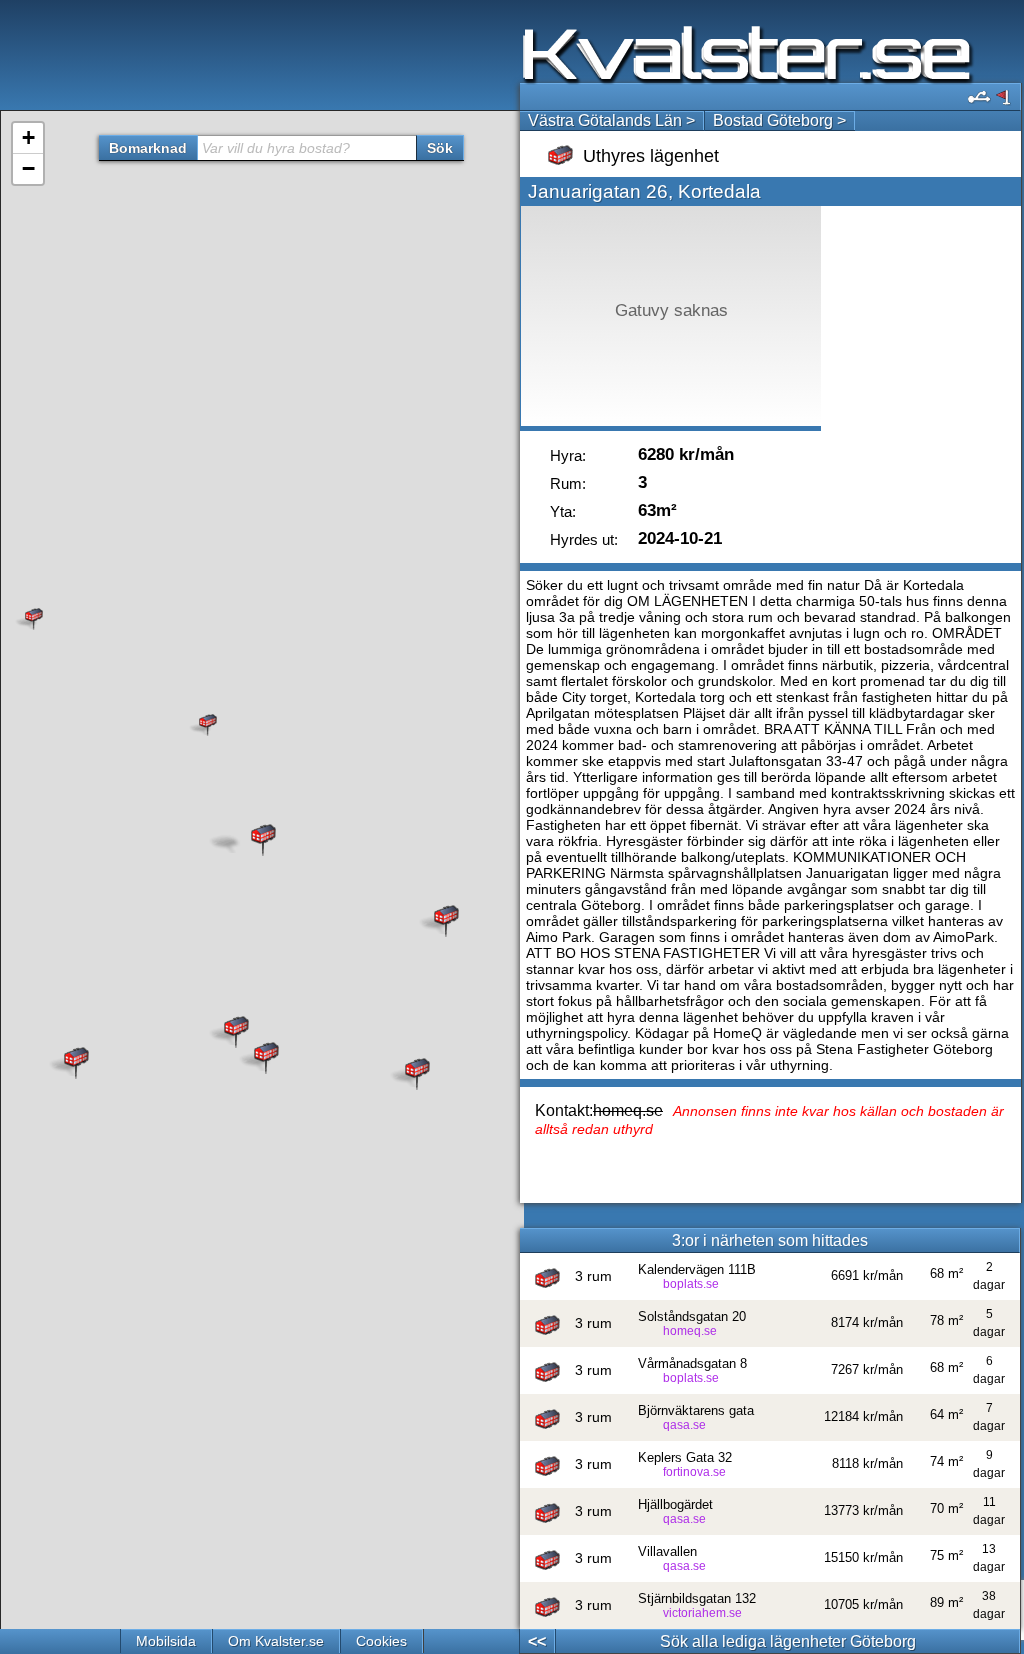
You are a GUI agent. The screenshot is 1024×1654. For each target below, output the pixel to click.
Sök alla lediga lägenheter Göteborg (788, 1641)
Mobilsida (166, 1641)
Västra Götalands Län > (611, 120)
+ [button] (28, 137)
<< (537, 1641)
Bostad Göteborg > (779, 120)
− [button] (28, 168)
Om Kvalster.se (276, 1641)
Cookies (381, 1641)
